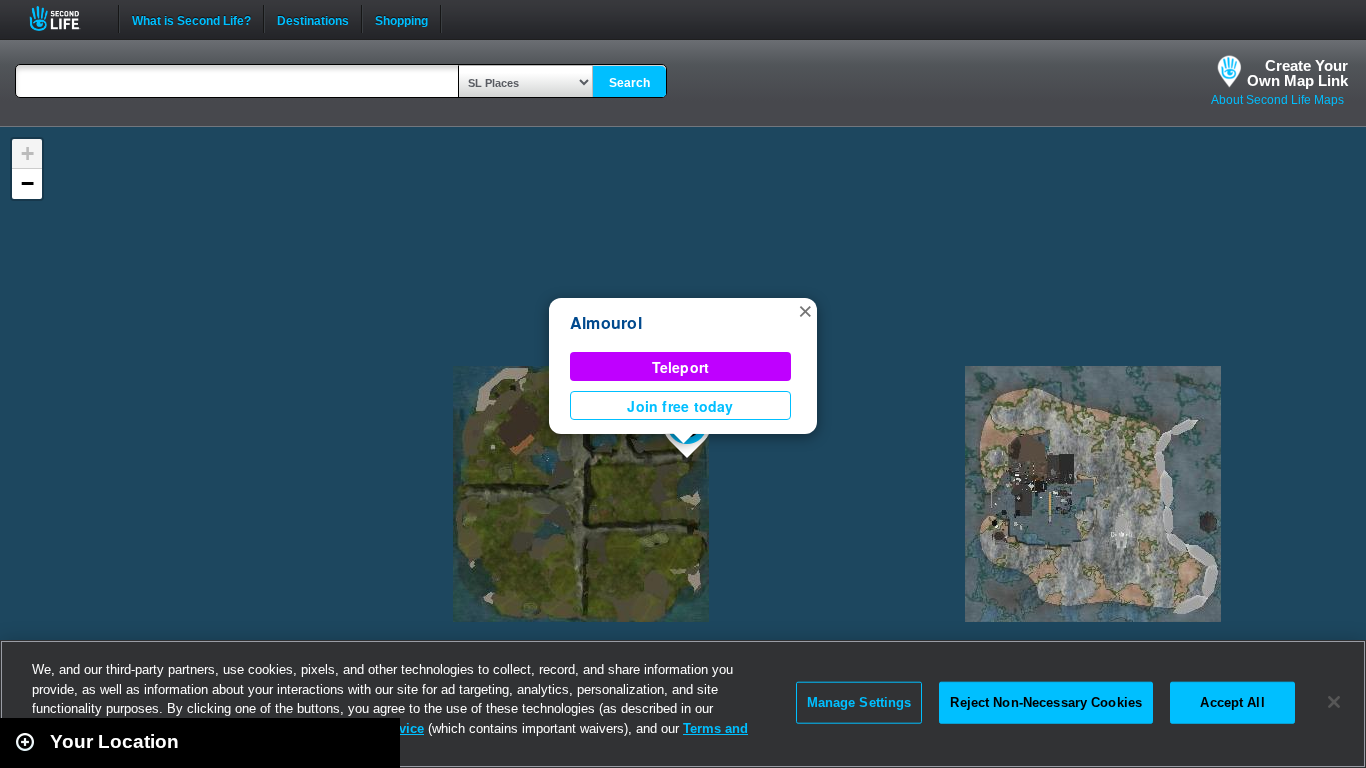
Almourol (606, 322)
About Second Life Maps (1277, 100)
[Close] (1334, 702)
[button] (805, 310)
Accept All (1232, 702)
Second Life (65, 18)
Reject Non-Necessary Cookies (1046, 702)
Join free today (680, 406)
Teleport (681, 367)
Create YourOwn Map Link (1297, 73)
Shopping (401, 19)
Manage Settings (859, 702)
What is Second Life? (191, 19)
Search (629, 83)
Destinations (313, 19)
